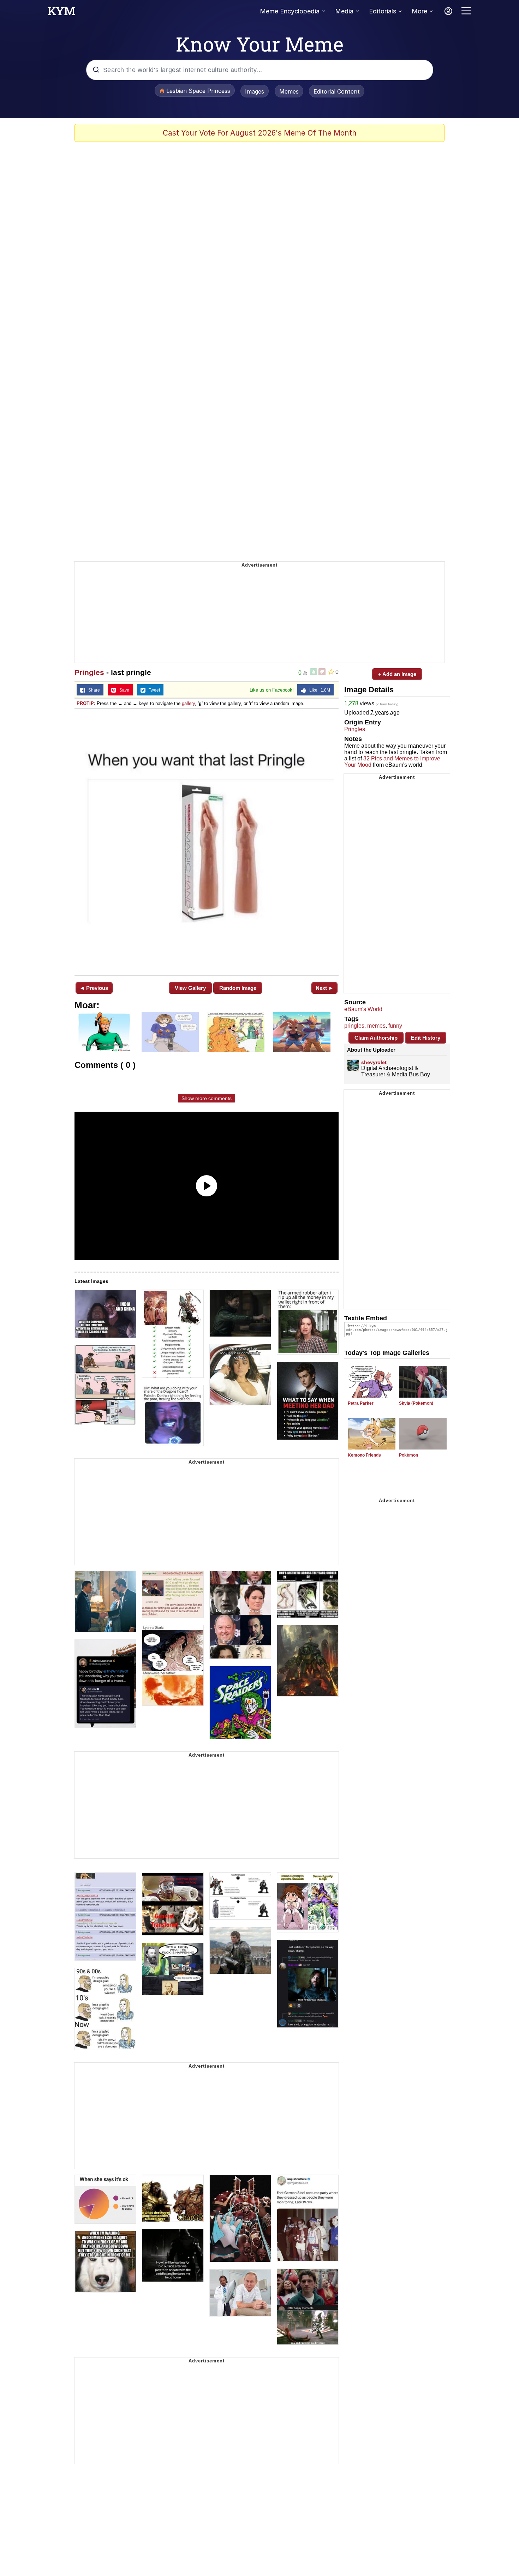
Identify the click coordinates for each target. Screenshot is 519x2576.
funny (395, 1026)
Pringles (89, 672)
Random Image (238, 988)
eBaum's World (363, 1009)
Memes (289, 91)
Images (255, 91)
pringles (354, 1026)
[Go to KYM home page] (61, 13)
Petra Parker (361, 1403)
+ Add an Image (397, 674)
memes (376, 1026)
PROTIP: (86, 703)
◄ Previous (94, 988)
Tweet (153, 690)
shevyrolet (374, 1062)
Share (93, 690)
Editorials (383, 11)
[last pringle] (207, 841)
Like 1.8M (318, 690)
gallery (188, 703)
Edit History (426, 1038)
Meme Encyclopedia (290, 11)
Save (123, 690)
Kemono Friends (364, 1455)
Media (344, 11)
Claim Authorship (376, 1038)
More (419, 11)
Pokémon (408, 1455)
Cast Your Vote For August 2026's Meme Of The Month (260, 133)
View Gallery (190, 988)
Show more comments (207, 1098)
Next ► (325, 988)
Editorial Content (337, 91)
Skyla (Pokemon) (416, 1403)
